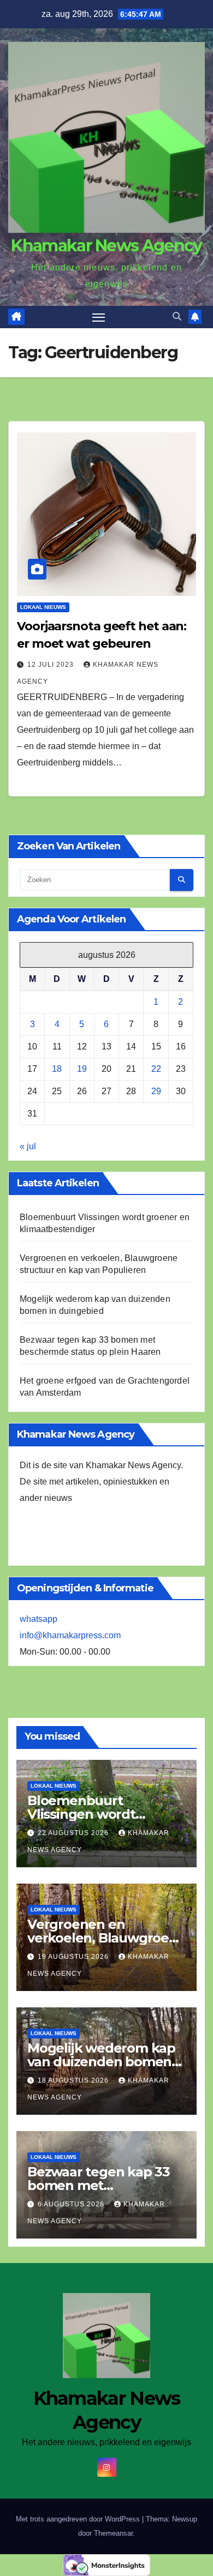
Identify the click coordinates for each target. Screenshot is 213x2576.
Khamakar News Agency (106, 246)
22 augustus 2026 (74, 1833)
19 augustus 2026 (74, 1957)
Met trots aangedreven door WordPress (79, 2519)
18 (57, 1069)
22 (156, 1069)
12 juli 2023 (52, 665)
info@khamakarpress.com (70, 1635)
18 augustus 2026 (74, 2080)
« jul (28, 1146)
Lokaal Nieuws (43, 607)
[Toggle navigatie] (99, 317)
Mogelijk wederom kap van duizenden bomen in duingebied (101, 2062)
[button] (177, 316)
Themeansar (113, 2533)
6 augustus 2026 (72, 2204)
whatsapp (39, 1619)
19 (82, 1069)
